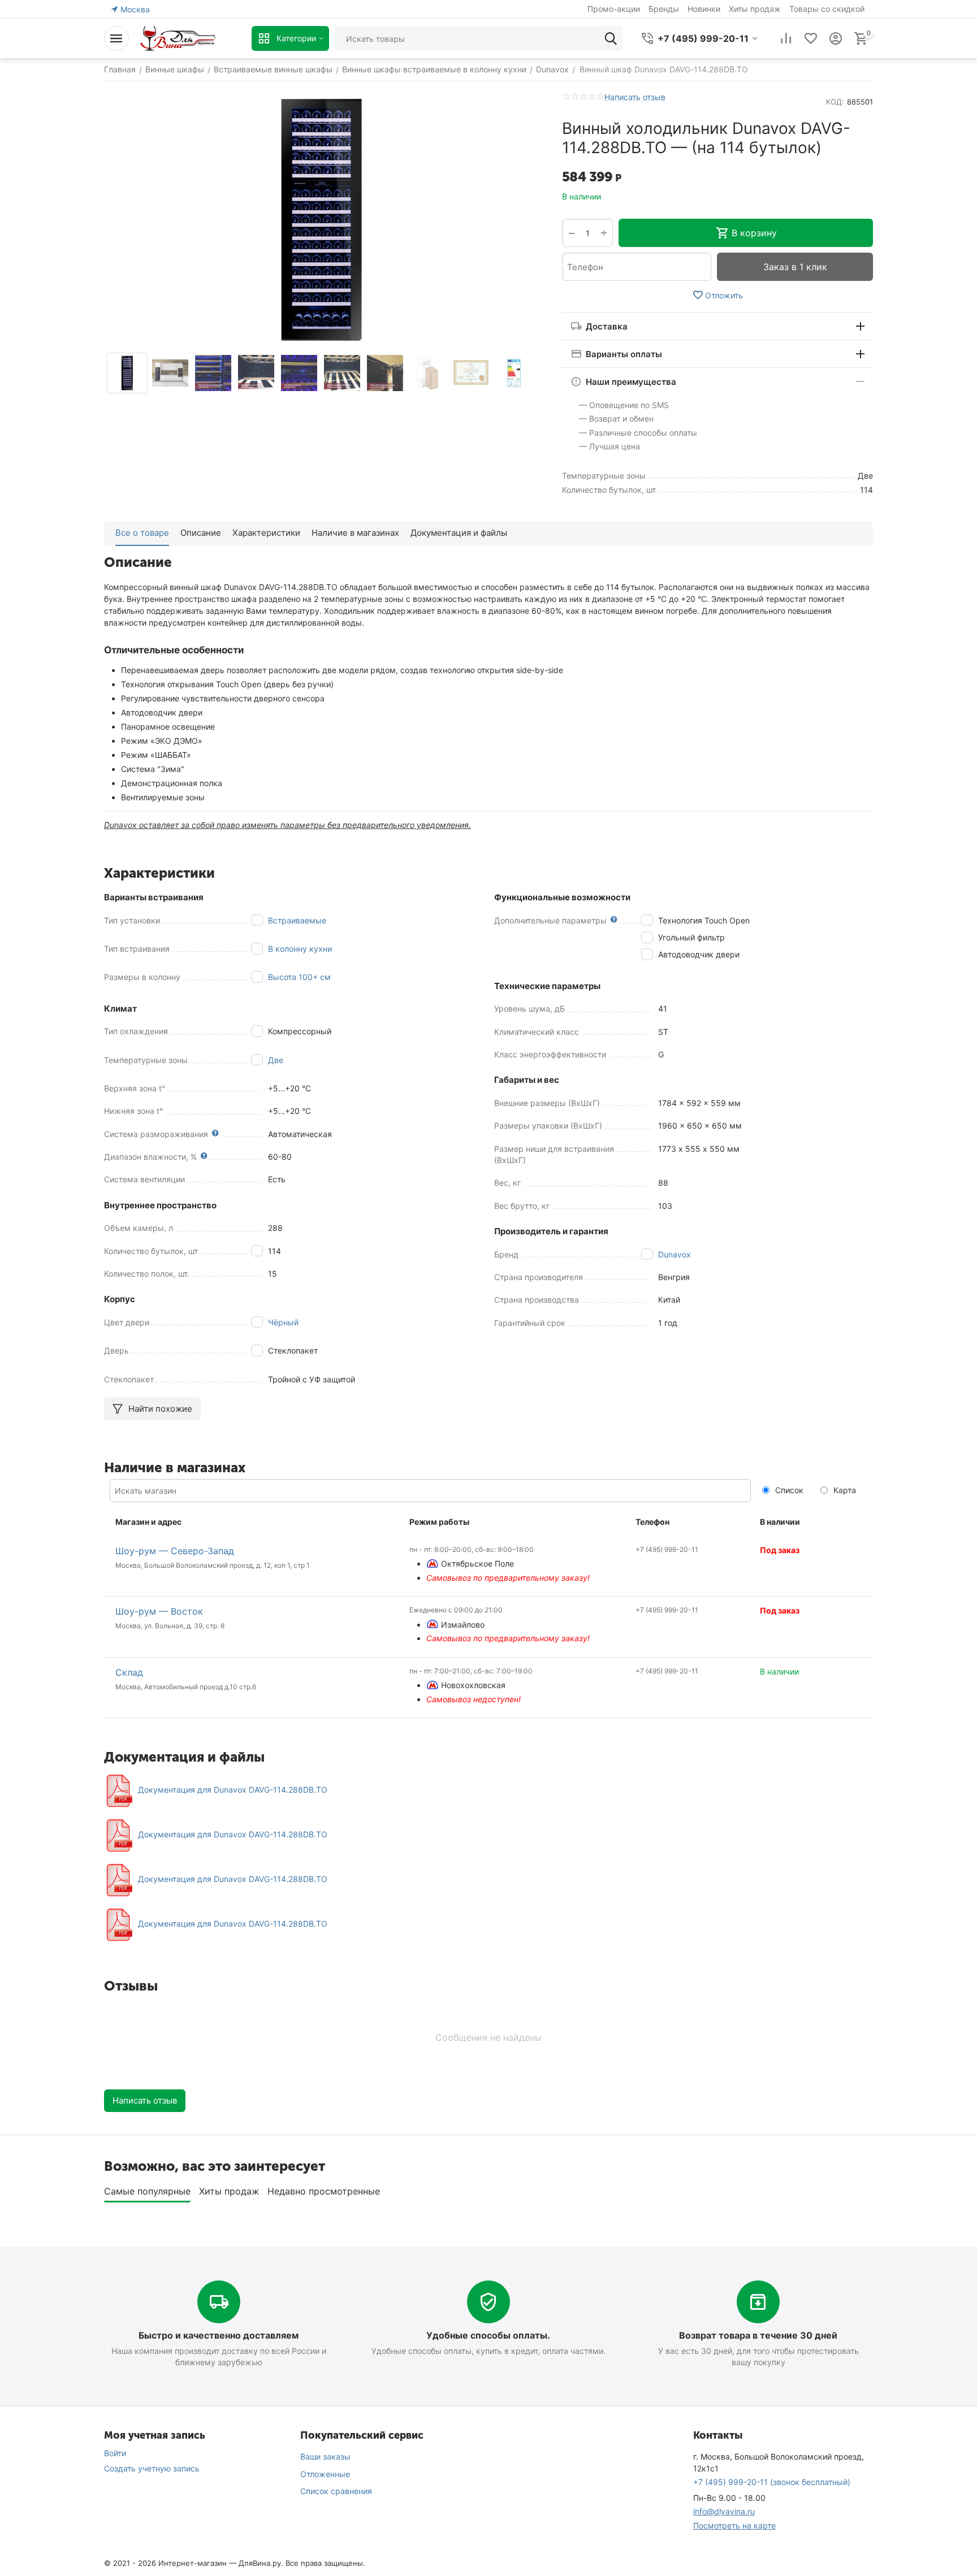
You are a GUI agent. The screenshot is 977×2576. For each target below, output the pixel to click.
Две (276, 1060)
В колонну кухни (300, 949)
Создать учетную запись (152, 2468)
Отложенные (325, 2474)
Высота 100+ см (299, 977)
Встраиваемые (297, 920)
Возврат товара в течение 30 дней (758, 2335)
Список (788, 1490)
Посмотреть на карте (734, 2525)
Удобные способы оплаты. (488, 2335)
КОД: (835, 102)
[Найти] (611, 38)
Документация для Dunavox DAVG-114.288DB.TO (233, 1790)
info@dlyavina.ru (724, 2511)
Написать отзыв (635, 97)
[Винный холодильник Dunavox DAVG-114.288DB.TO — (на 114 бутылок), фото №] (322, 220)
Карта (844, 1490)
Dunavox (675, 1254)
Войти (115, 2453)
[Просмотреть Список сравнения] (786, 38)
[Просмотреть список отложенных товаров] (811, 38)
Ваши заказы (325, 2456)
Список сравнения (336, 2491)
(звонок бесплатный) (772, 2482)
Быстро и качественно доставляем (219, 2335)
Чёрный (283, 1322)
